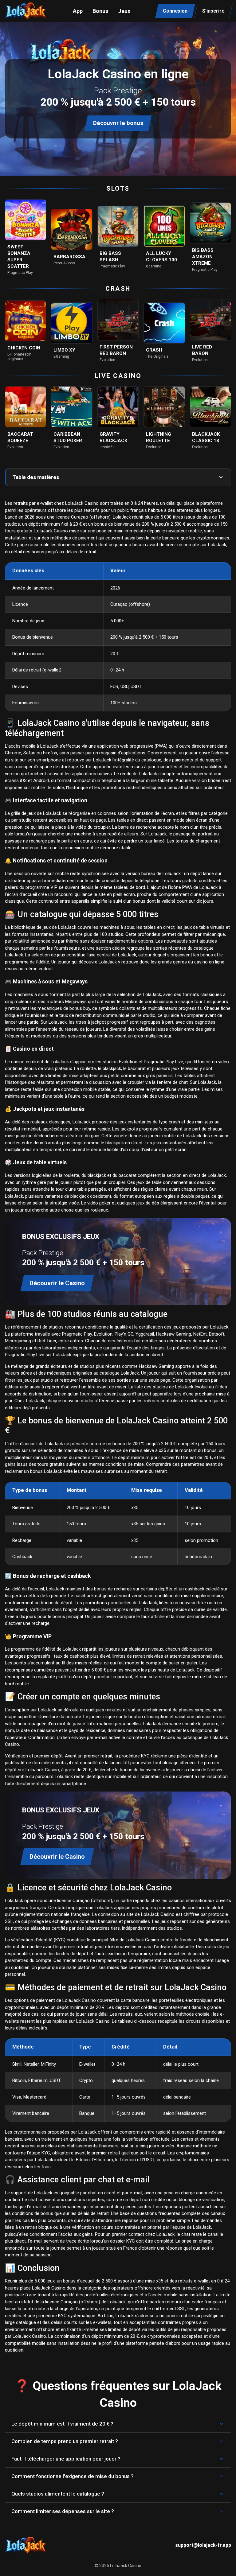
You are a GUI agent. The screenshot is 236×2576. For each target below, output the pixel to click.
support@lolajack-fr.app (203, 2545)
